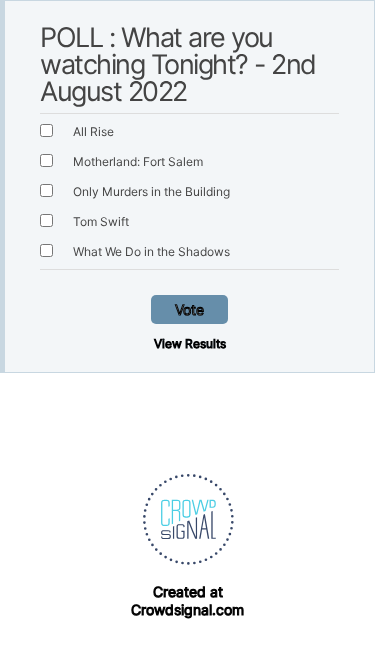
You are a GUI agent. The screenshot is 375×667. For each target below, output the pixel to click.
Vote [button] (189, 309)
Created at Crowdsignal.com (187, 600)
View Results (190, 343)
